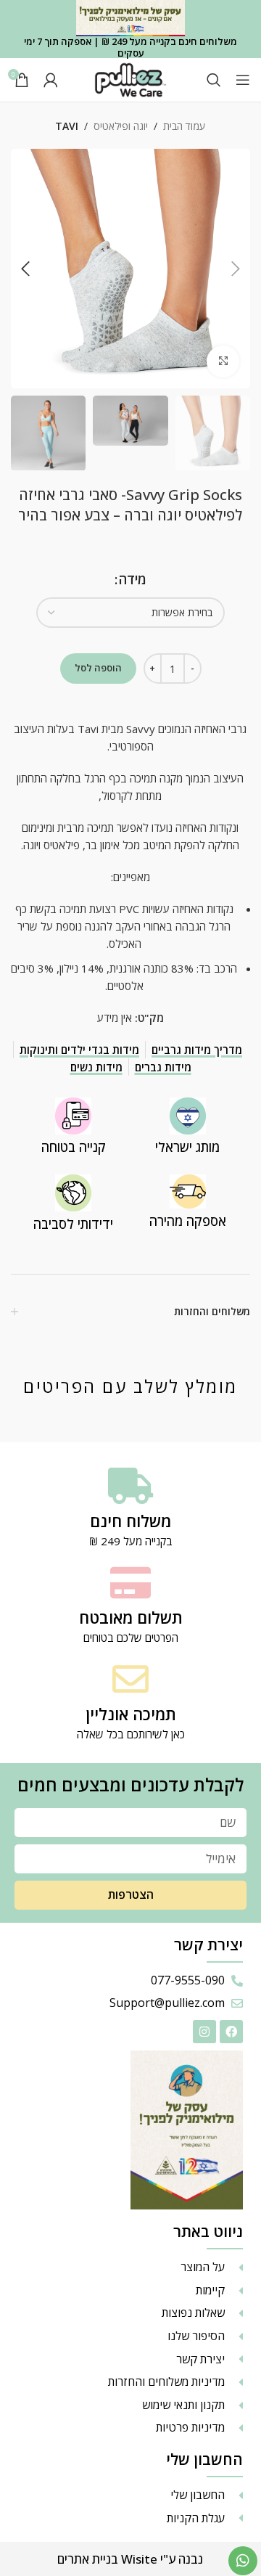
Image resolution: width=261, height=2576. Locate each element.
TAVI (67, 126)
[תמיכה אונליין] (130, 1679)
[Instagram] (204, 2032)
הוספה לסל (98, 668)
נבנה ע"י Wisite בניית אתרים (130, 2559)
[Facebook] (231, 2032)
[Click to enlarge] (223, 362)
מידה (133, 579)
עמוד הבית (184, 126)
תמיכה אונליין (131, 1714)
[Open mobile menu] (243, 80)
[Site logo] (130, 78)
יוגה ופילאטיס (121, 126)
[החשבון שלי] (51, 80)
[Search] (214, 80)
